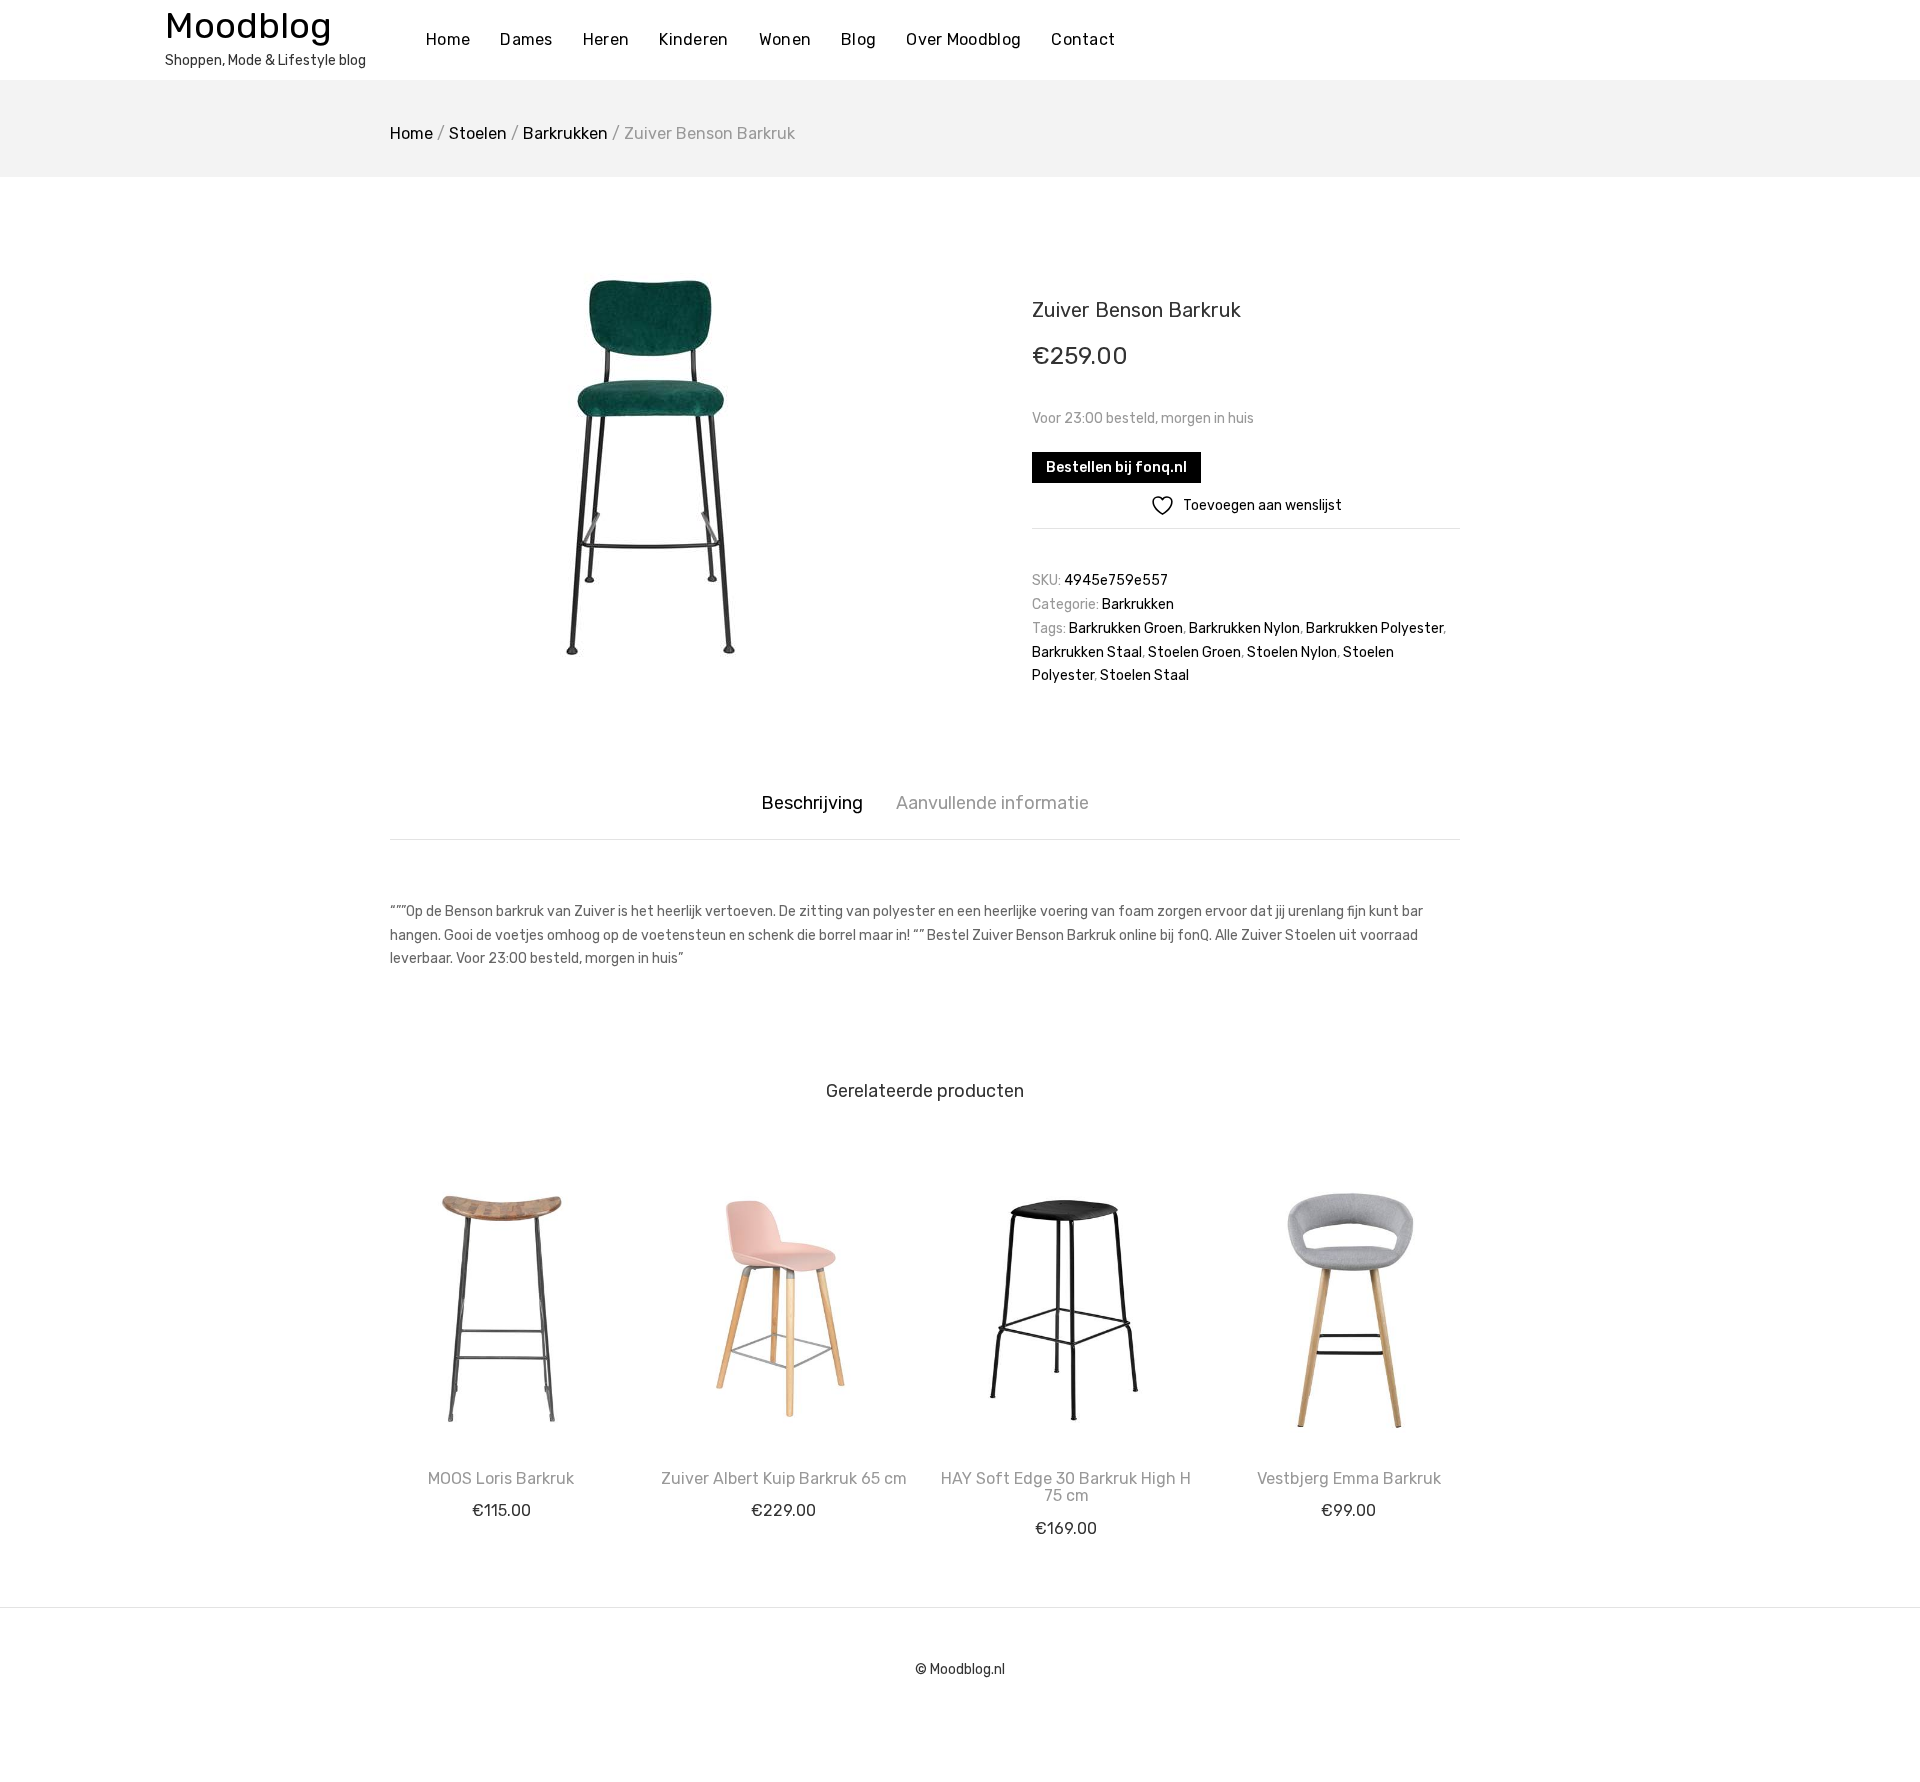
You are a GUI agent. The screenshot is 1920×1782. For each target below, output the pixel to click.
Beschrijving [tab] (812, 803)
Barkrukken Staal (1087, 652)
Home (448, 39)
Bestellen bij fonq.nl (1116, 467)
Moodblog (248, 25)
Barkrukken (565, 133)
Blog (858, 39)
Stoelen (478, 133)
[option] (650, 467)
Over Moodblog (963, 39)
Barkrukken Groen (1126, 628)
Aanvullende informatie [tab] (992, 803)
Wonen (785, 39)
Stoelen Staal (1144, 675)
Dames (526, 39)
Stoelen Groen (1194, 652)
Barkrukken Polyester (1374, 628)
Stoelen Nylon (1292, 652)
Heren (606, 39)
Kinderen (693, 39)
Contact (1083, 39)
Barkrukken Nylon (1244, 628)
